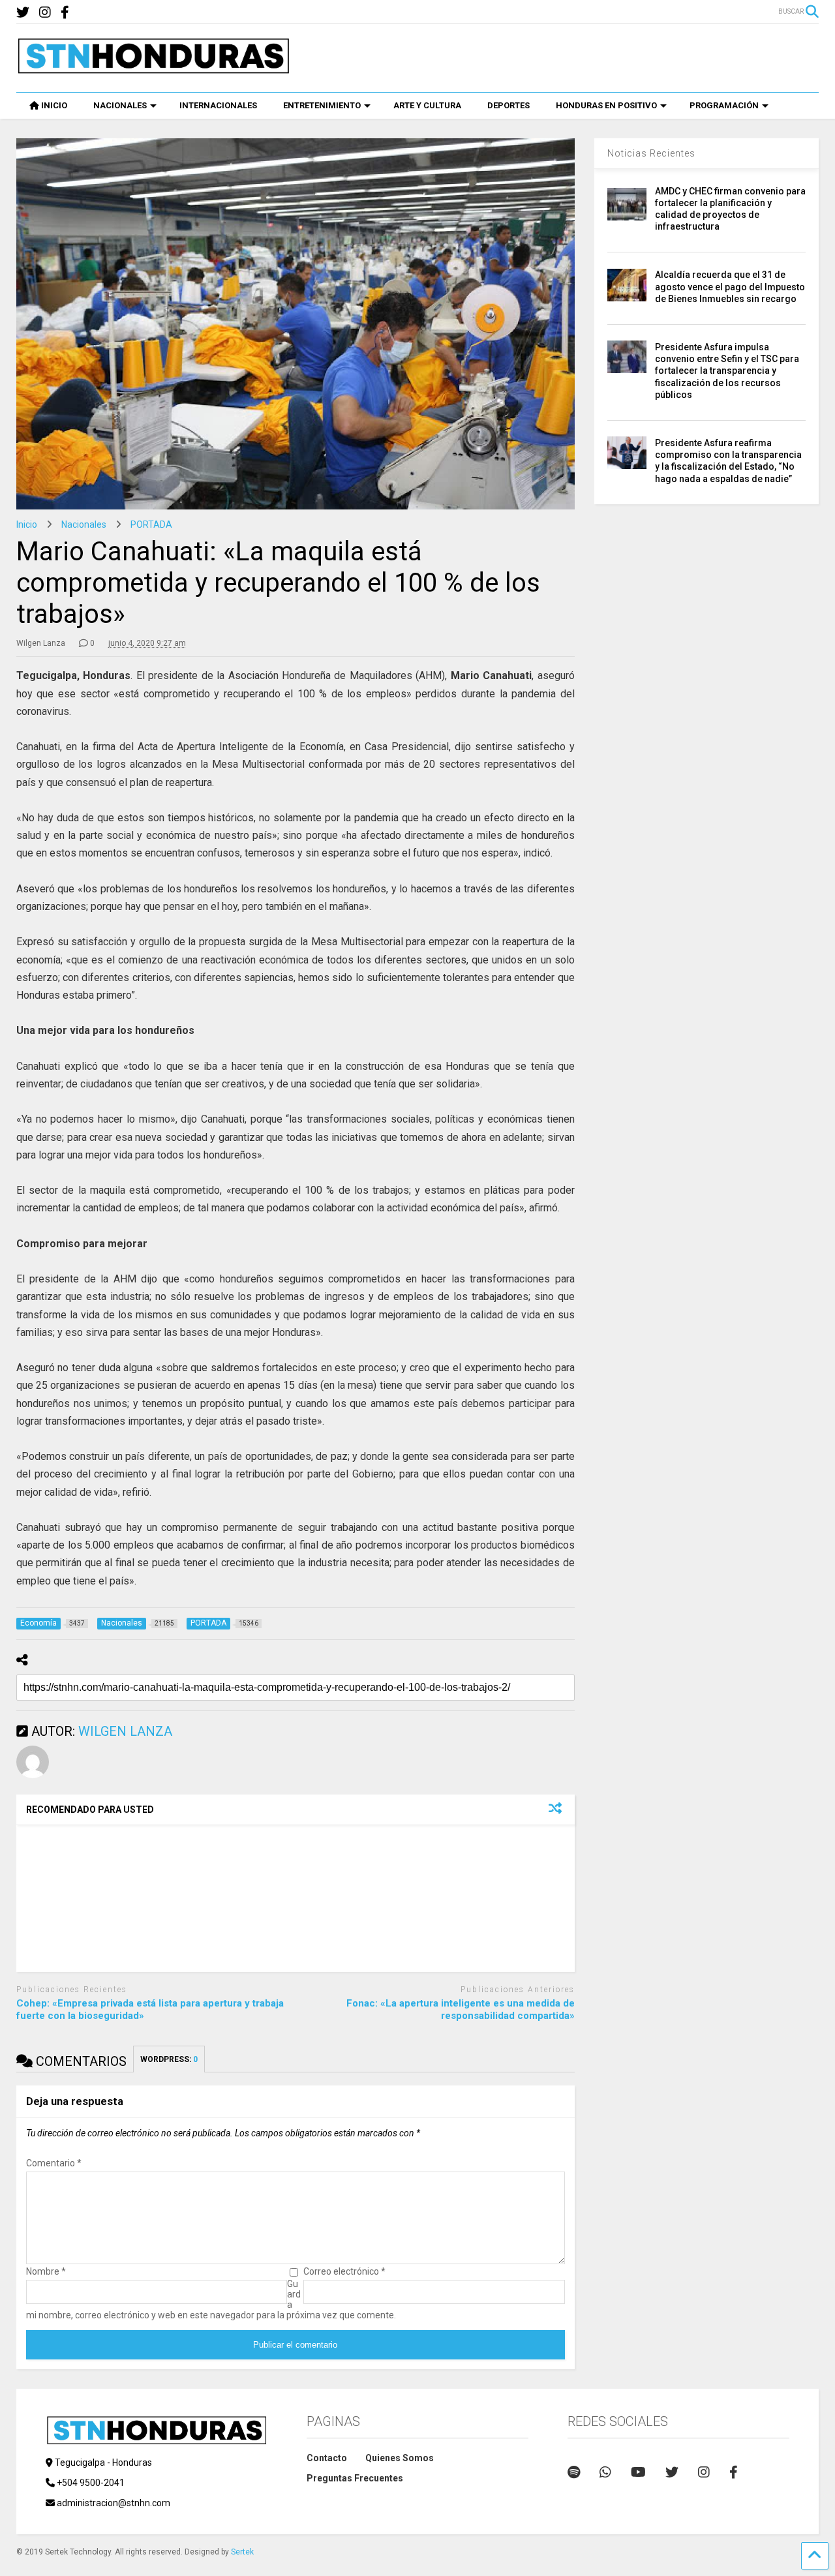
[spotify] (574, 2472)
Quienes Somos (400, 2458)
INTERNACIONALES (218, 105)
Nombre (46, 2271)
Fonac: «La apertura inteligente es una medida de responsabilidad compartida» (461, 2010)
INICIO (54, 105)
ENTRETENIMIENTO (322, 105)
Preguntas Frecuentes (355, 2478)
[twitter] (23, 13)
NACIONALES (120, 105)
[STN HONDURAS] (153, 69)
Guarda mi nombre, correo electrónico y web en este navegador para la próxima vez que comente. (211, 2299)
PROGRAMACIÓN (724, 105)
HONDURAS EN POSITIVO (606, 105)
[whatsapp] (605, 2472)
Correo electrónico (344, 2271)
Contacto (327, 2458)
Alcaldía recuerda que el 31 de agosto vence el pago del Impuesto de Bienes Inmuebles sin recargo (730, 286)
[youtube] (638, 2472)
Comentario (54, 2163)
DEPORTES (509, 105)
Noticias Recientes (651, 153)
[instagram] (45, 13)
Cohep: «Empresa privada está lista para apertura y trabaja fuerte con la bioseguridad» (150, 2010)
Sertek (242, 2552)
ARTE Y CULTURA (427, 105)
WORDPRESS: (169, 2059)
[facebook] (65, 13)
